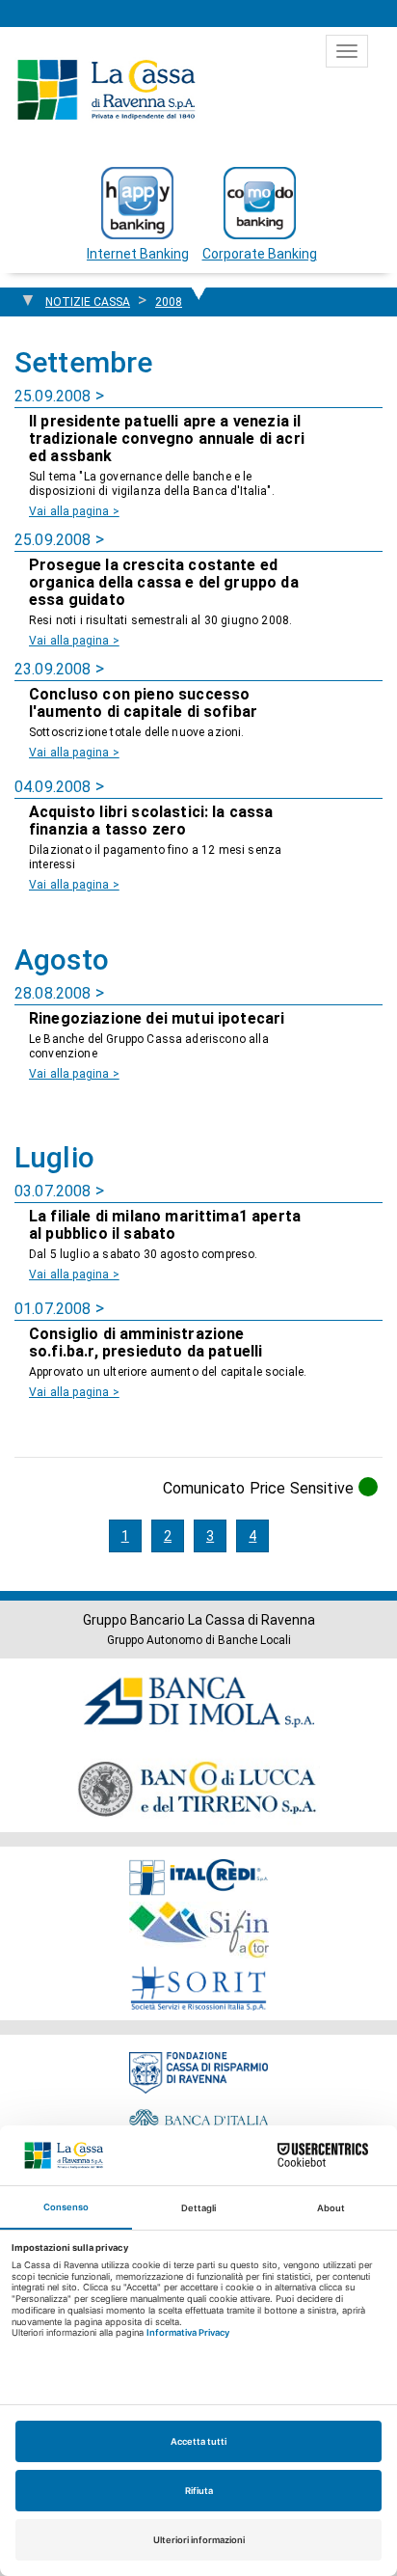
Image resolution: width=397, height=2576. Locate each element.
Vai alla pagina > (74, 511)
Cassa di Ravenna (106, 90)
